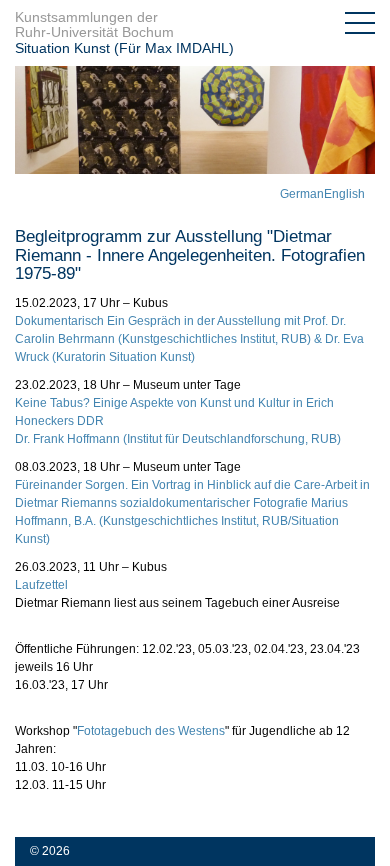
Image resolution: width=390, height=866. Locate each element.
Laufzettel (41, 585)
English (344, 194)
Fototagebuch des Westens (151, 731)
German (302, 194)
